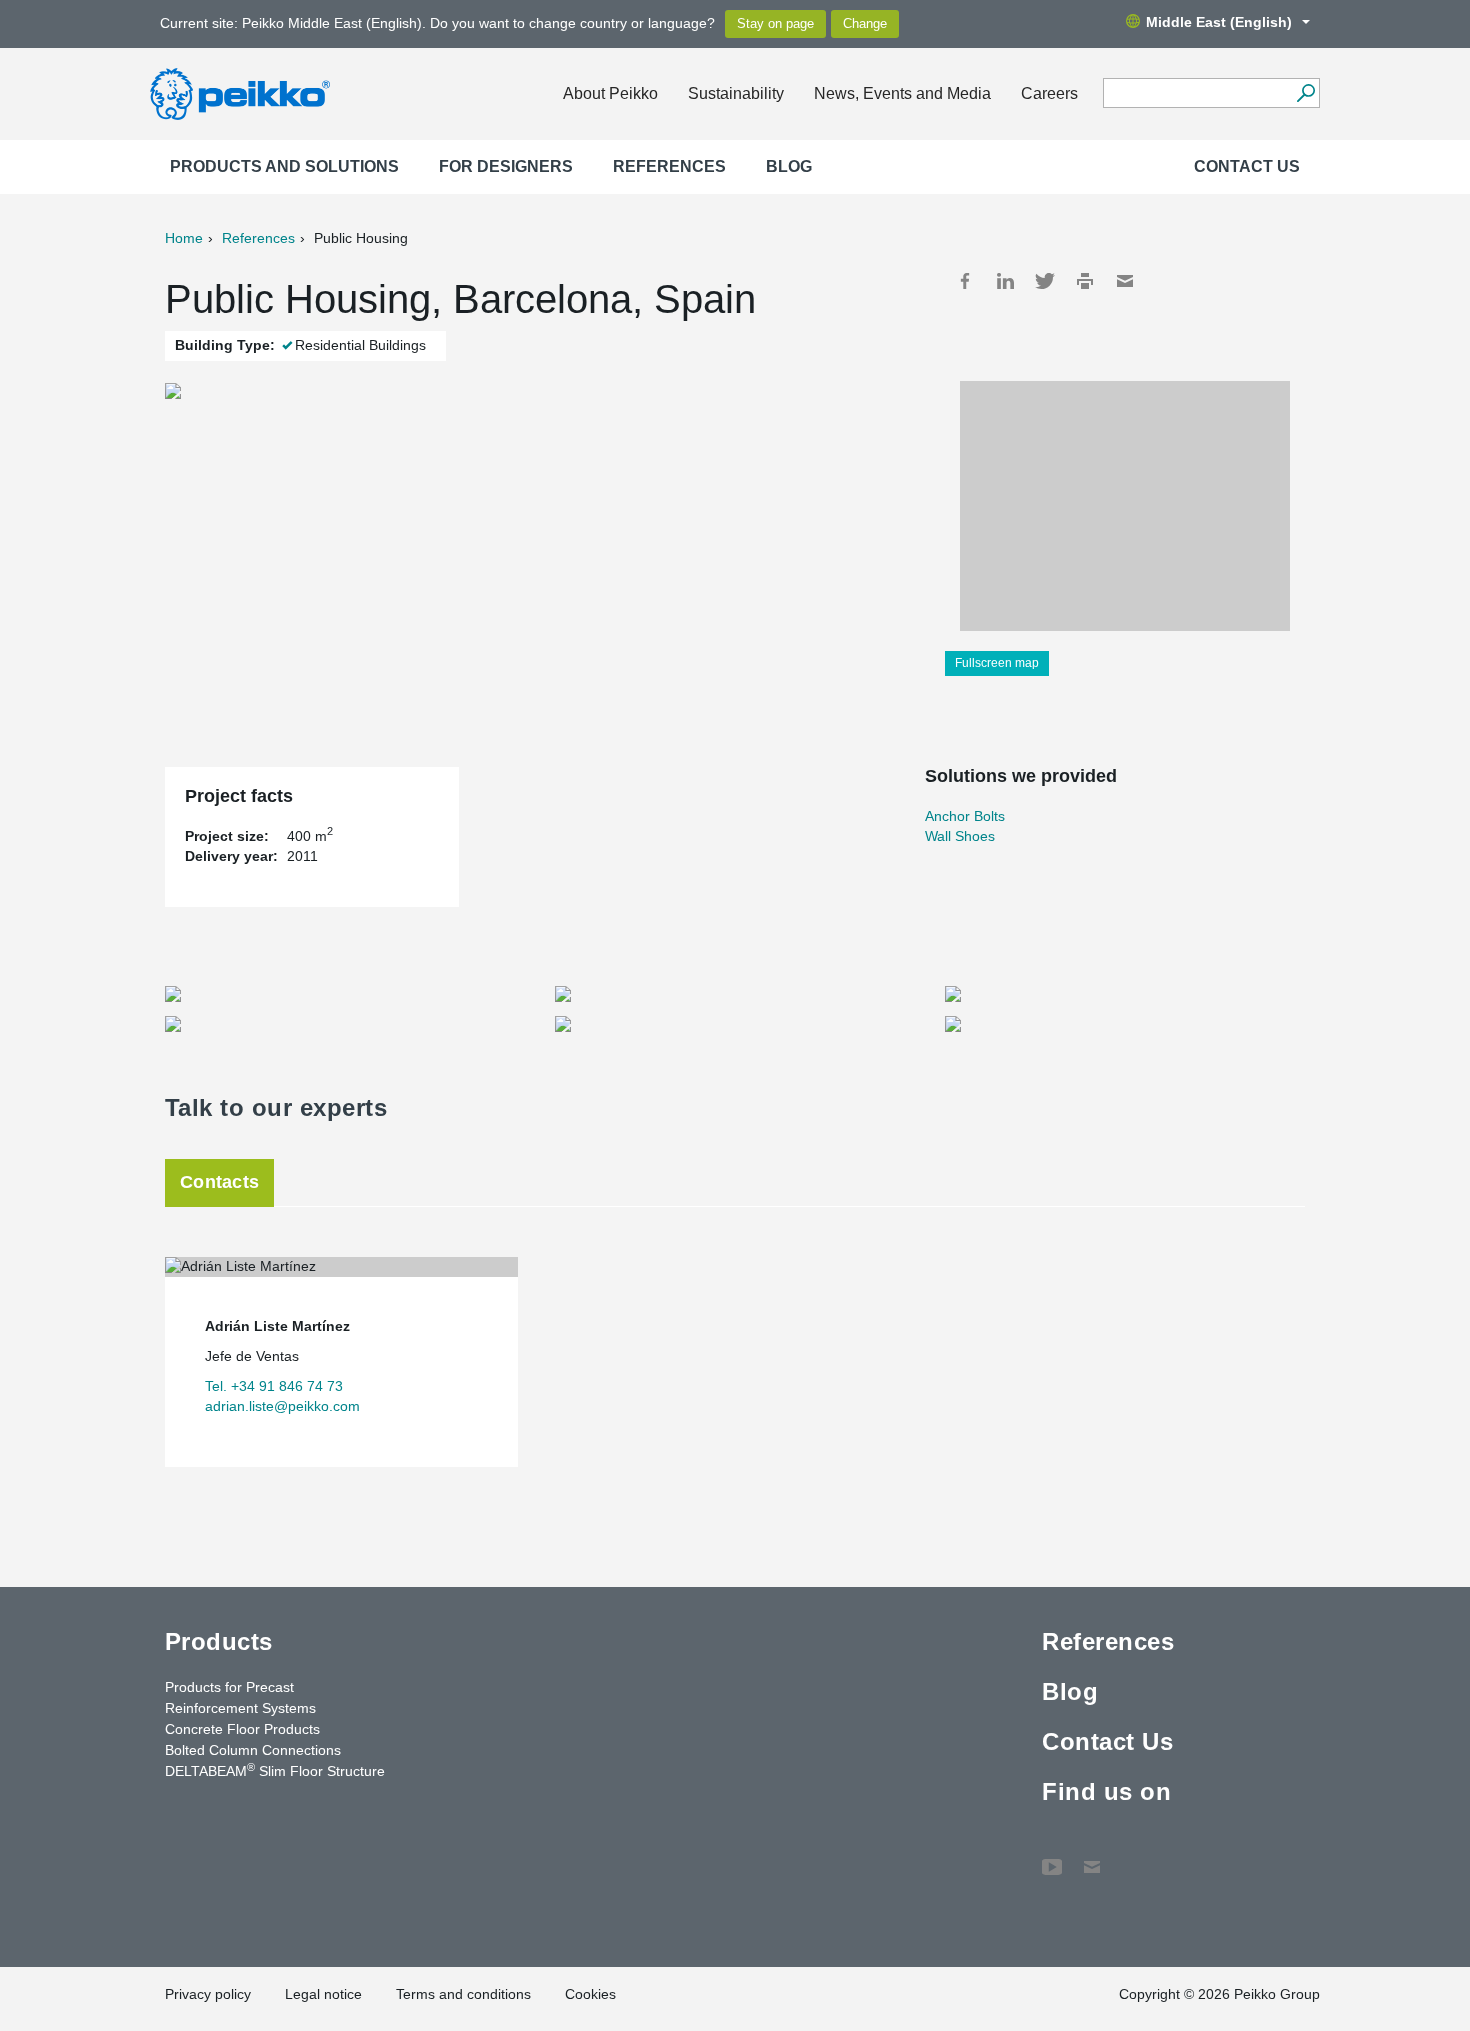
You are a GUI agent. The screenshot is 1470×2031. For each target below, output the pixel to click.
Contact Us (1247, 166)
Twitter (1045, 281)
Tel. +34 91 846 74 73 (274, 1386)
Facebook (965, 281)
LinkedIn (1005, 281)
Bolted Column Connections (253, 1750)
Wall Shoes (960, 836)
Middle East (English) (1219, 22)
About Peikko (610, 93)
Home (184, 238)
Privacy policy (208, 1994)
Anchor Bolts (965, 816)
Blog (789, 166)
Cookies (590, 1994)
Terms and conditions (463, 1994)
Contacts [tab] (219, 1182)
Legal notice (323, 1994)
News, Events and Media (902, 93)
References (669, 166)
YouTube (1052, 1857)
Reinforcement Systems (240, 1708)
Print (1085, 281)
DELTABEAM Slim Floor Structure (275, 1770)
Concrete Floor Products (242, 1729)
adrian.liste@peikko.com (282, 1406)
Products (219, 1641)
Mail (1125, 281)
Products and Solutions (284, 166)
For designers (506, 166)
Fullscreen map (997, 663)
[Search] (1305, 93)
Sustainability (736, 93)
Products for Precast (229, 1687)
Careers (1049, 93)
